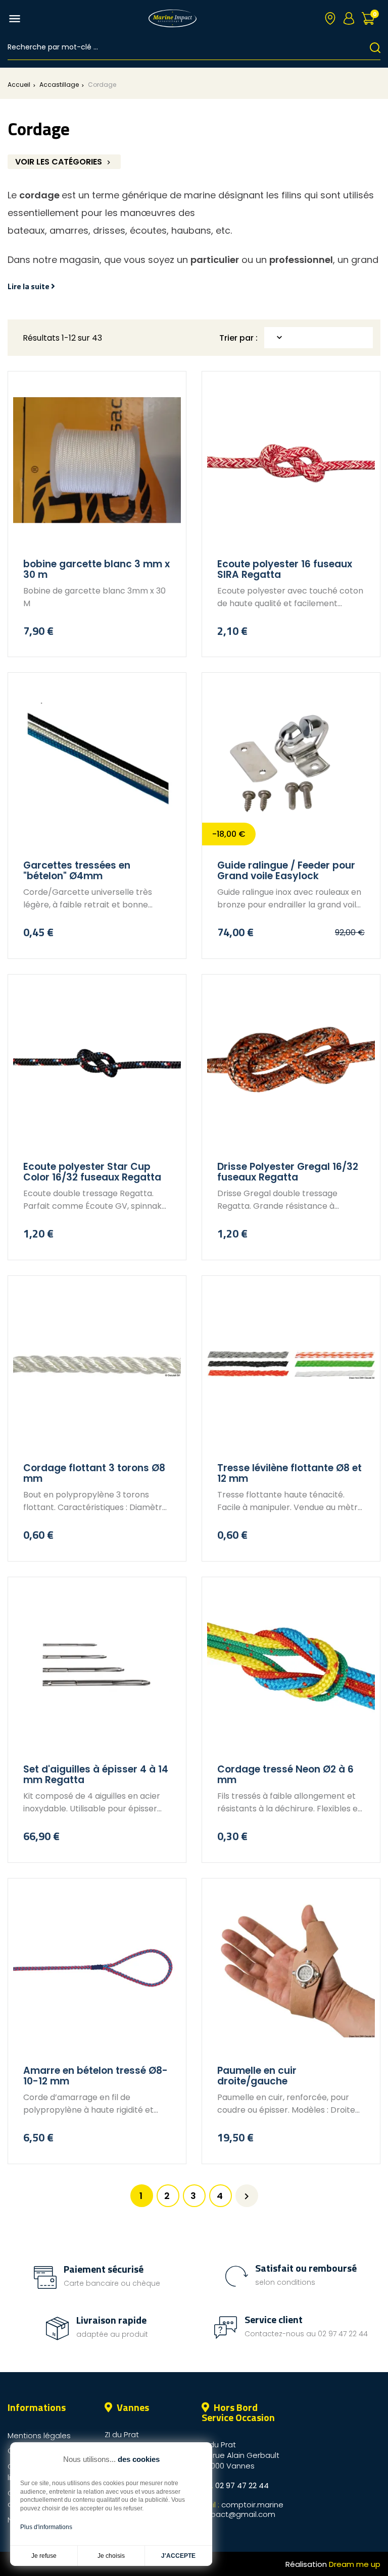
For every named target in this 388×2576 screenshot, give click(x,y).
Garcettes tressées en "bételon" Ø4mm (77, 871)
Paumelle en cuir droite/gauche (257, 2076)
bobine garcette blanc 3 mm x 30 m (96, 570)
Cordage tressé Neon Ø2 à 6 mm (285, 1775)
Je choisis (111, 2556)
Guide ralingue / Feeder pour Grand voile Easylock (286, 871)
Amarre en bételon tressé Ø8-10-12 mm (95, 2076)
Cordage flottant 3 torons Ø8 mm (94, 1473)
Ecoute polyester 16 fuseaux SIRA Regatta (285, 570)
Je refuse (44, 2556)
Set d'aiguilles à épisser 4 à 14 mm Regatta (96, 1775)
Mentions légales (39, 2435)
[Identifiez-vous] (349, 18)
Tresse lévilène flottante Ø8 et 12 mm (289, 1473)
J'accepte (178, 2556)
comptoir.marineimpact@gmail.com (243, 2509)
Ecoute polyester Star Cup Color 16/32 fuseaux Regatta (92, 1172)
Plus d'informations (46, 2527)
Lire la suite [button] (29, 286)
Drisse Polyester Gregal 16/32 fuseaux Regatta (288, 1172)
